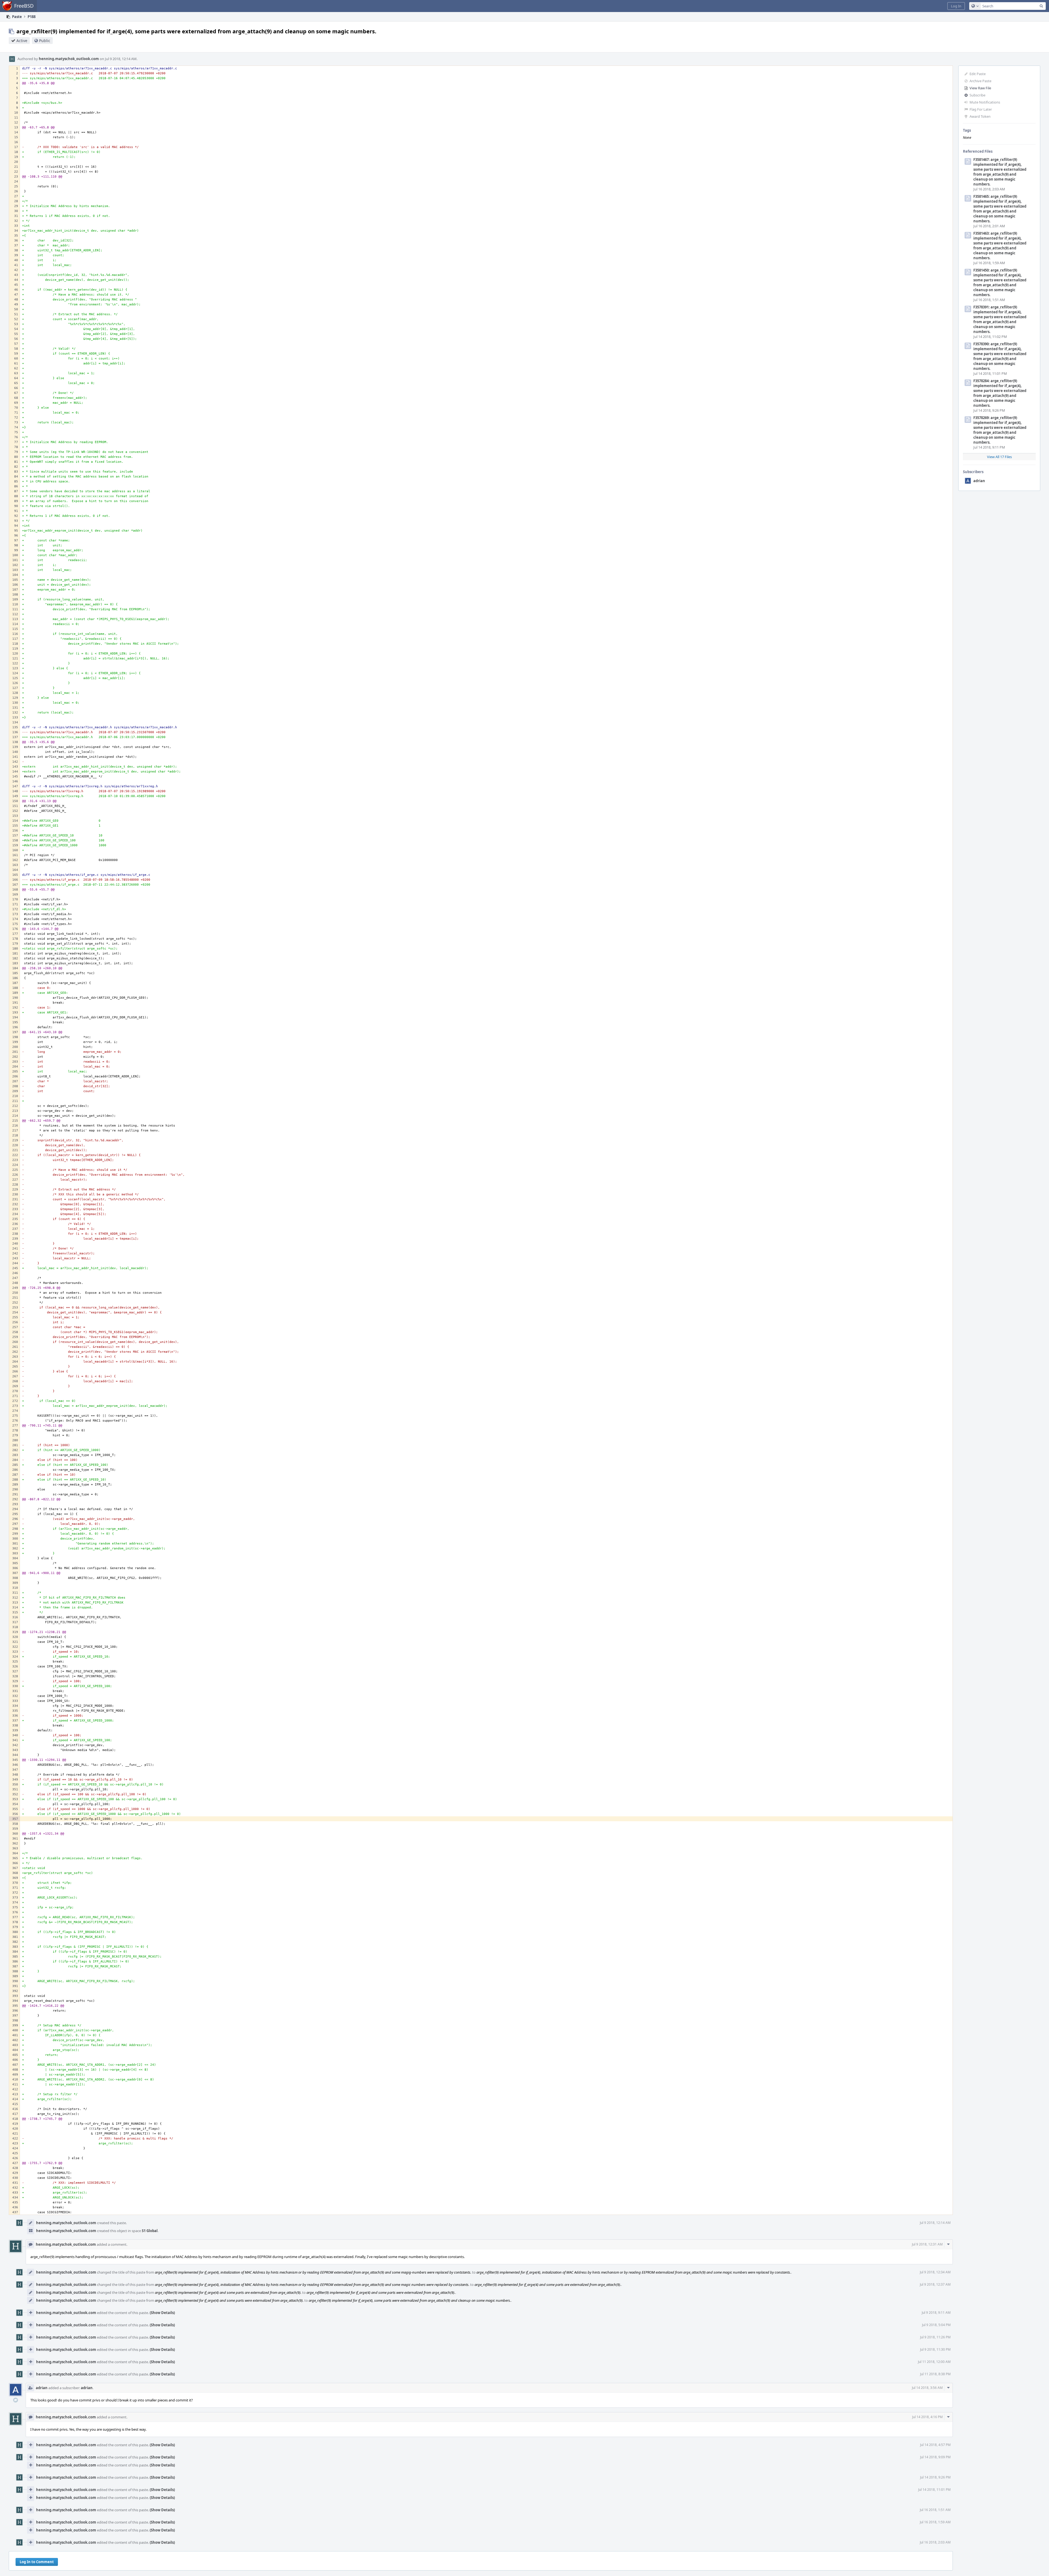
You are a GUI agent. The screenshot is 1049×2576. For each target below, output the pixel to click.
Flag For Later (981, 109)
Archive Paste (980, 81)
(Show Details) (162, 2313)
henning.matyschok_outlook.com (69, 59)
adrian (979, 481)
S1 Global (150, 2231)
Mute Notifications (985, 102)
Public (45, 41)
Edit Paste (978, 74)
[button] (956, 6)
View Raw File (980, 88)
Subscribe (977, 95)
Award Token (980, 116)
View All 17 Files (999, 457)
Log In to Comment (37, 2562)
